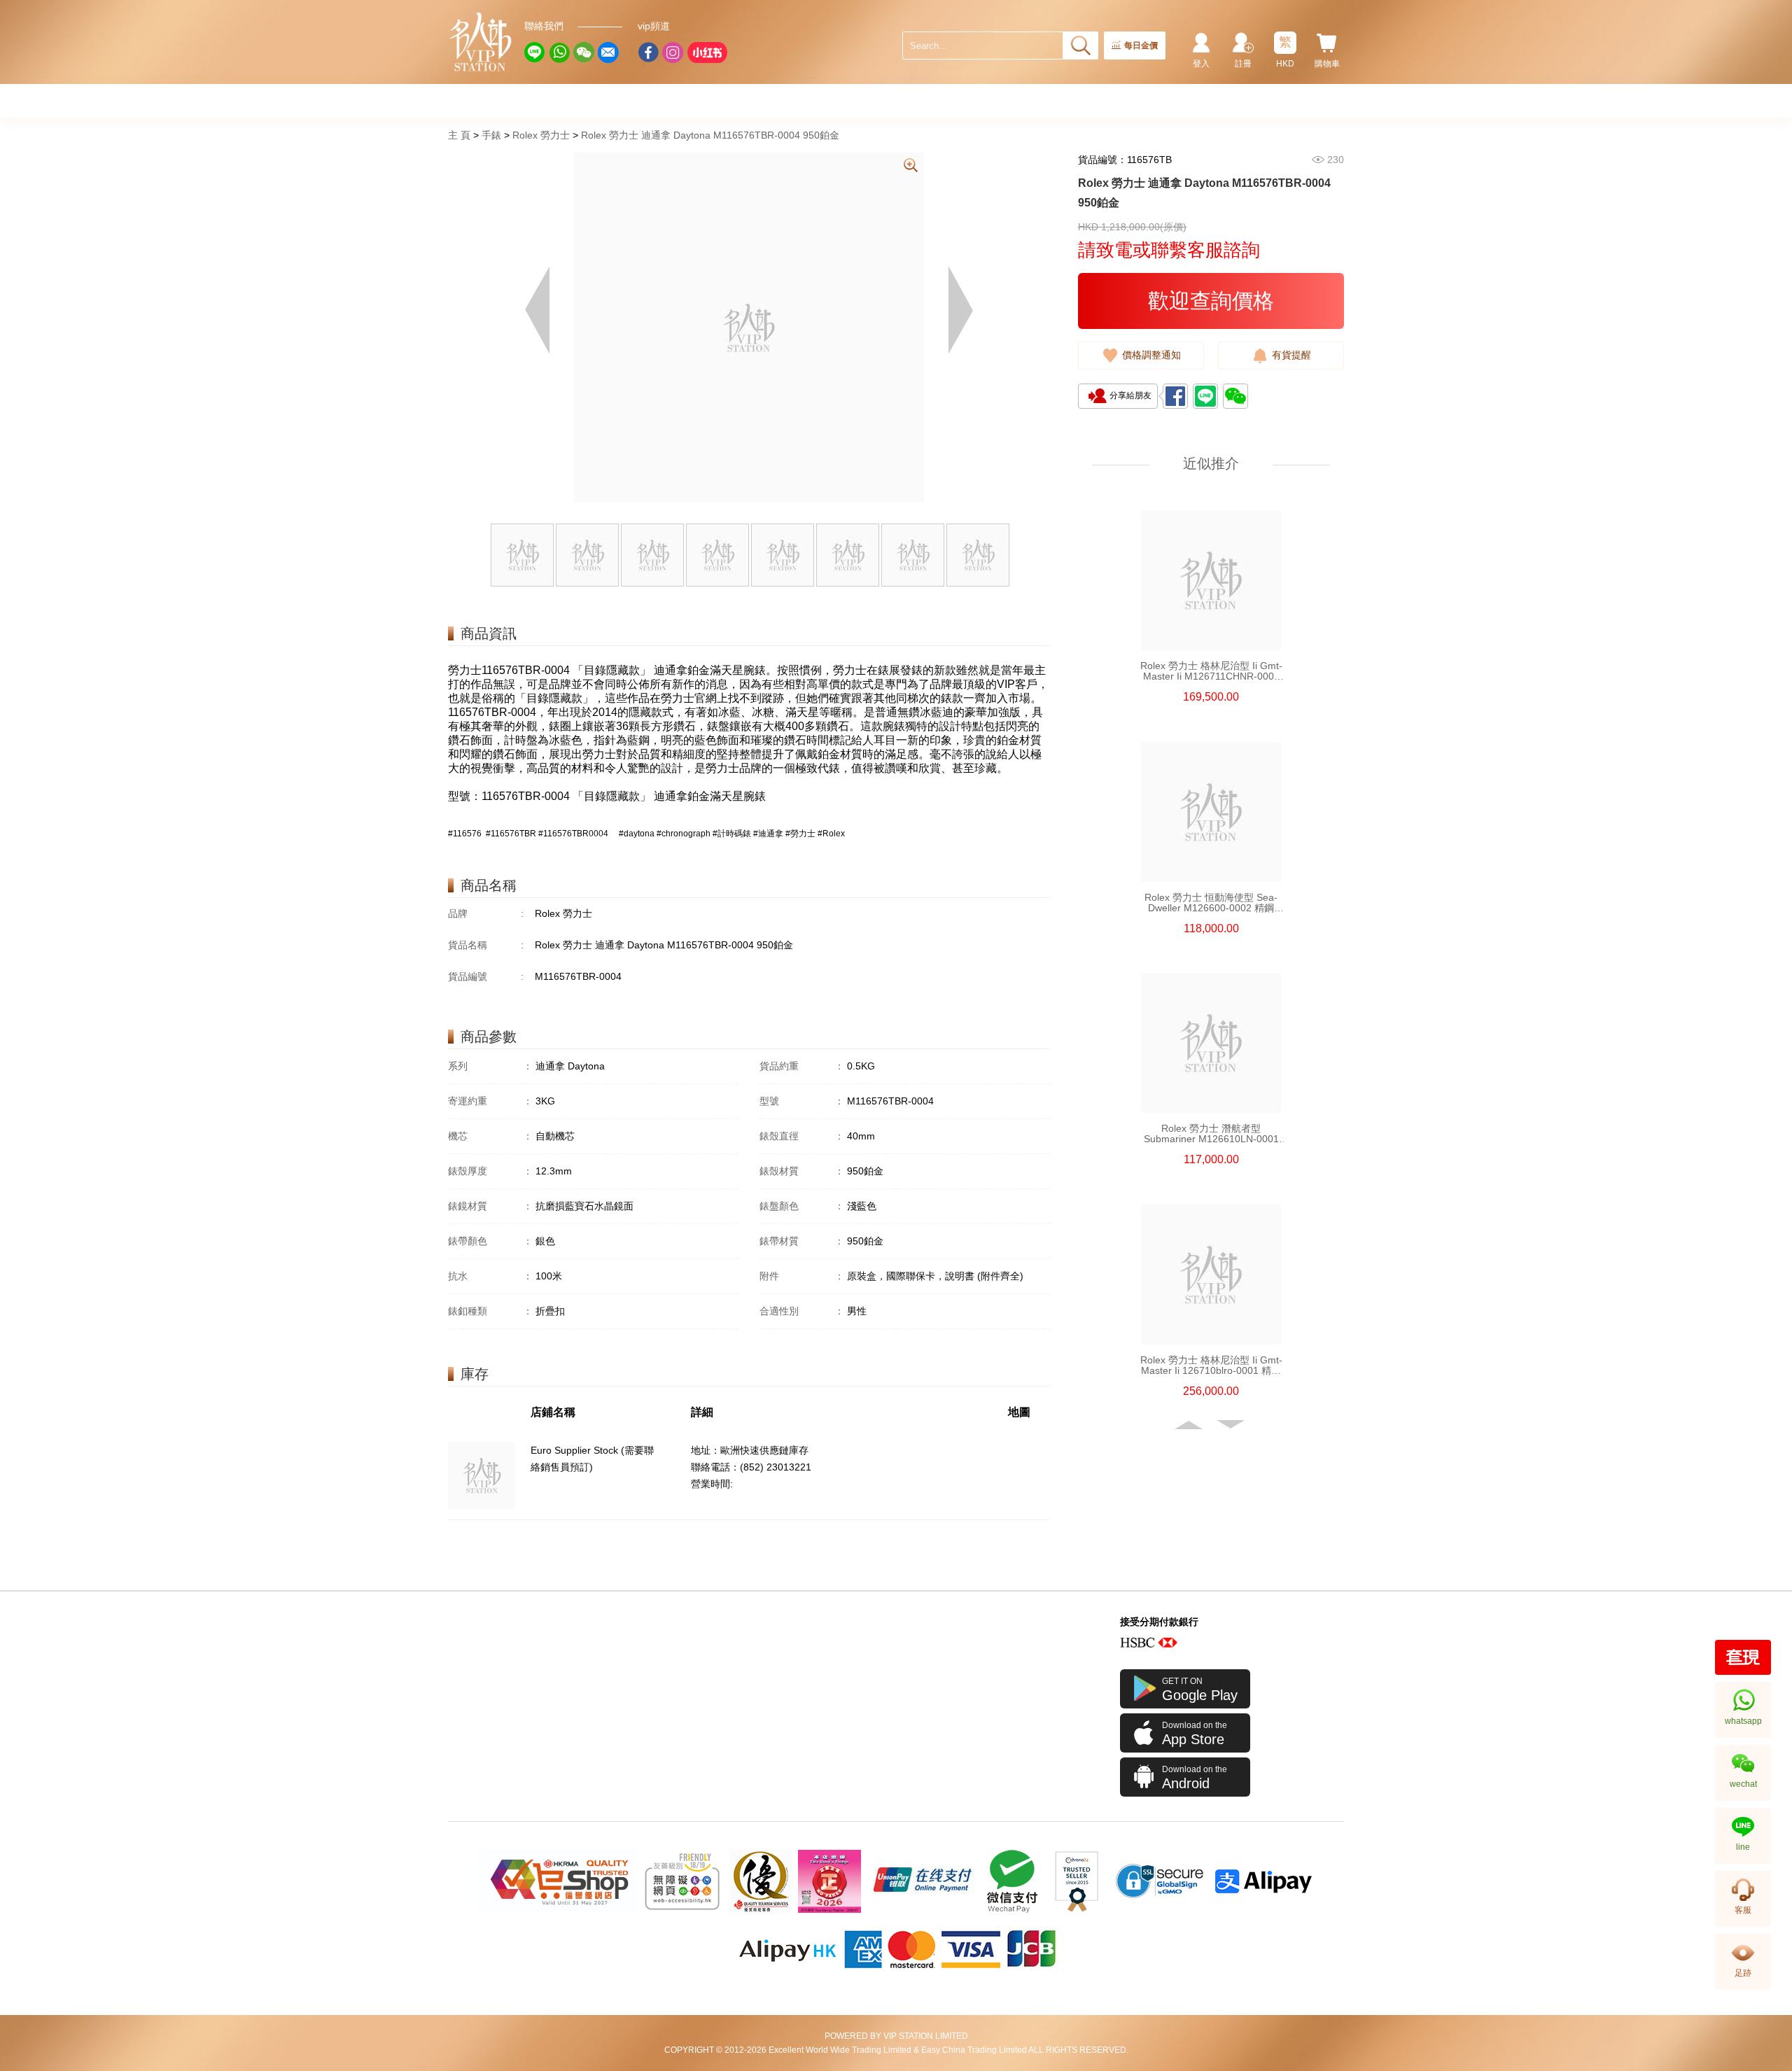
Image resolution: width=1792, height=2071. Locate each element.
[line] (535, 52)
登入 (1201, 64)
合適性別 (802, 1311)
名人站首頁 (481, 42)
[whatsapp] (559, 52)
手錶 (491, 135)
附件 (802, 1276)
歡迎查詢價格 (1211, 301)
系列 (490, 1066)
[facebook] (648, 52)
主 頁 (459, 135)
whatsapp (1743, 1721)
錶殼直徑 (802, 1136)
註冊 (1243, 64)
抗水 (490, 1276)
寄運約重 (490, 1101)
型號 (802, 1101)
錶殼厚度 (490, 1171)
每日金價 (1141, 45)
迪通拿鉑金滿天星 (699, 670)
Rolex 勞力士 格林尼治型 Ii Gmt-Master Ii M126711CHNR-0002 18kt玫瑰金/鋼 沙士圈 (1211, 671)
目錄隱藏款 (612, 670)
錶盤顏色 (802, 1206)
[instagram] (673, 52)
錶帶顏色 (490, 1241)
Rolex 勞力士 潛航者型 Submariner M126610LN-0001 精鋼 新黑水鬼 (1211, 1134)
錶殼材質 (802, 1171)
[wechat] (584, 52)
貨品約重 (802, 1066)
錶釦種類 (490, 1311)
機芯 (490, 1136)
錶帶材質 (802, 1241)
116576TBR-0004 (526, 670)
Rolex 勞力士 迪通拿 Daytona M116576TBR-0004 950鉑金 (710, 135)
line (1743, 1847)
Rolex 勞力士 (541, 135)
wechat (1743, 1784)
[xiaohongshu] (707, 52)
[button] (1190, 1425)
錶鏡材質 (490, 1206)
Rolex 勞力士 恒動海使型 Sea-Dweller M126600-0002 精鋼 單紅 (1211, 903)
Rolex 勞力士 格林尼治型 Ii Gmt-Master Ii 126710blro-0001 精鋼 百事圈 (1211, 1366)
